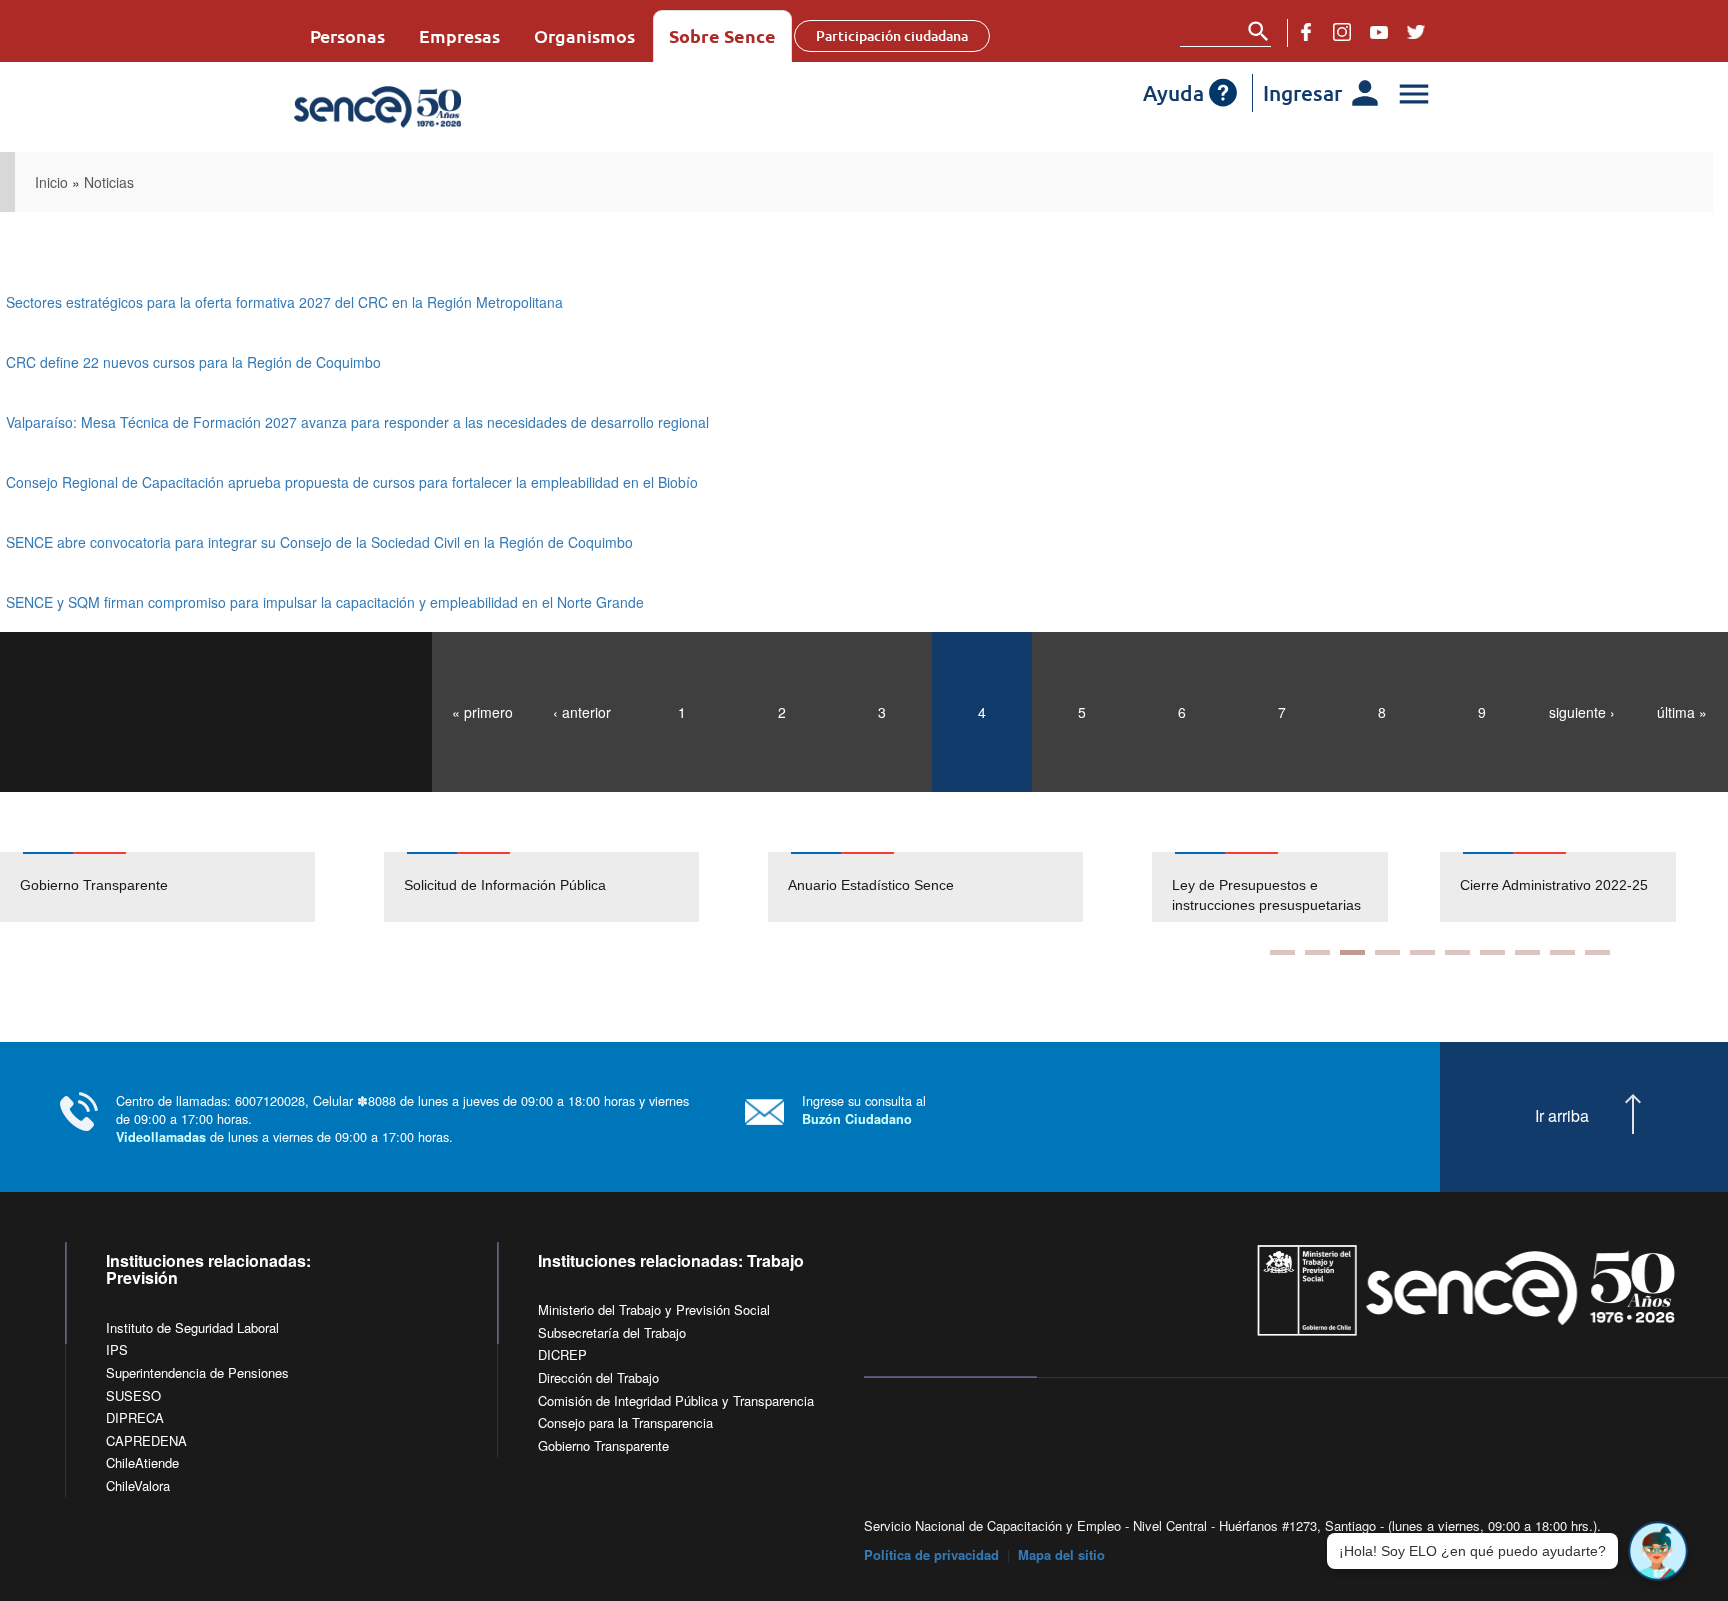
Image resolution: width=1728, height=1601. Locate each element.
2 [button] (1317, 952)
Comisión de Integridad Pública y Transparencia (676, 1400)
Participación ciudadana (892, 35)
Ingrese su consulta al (864, 1109)
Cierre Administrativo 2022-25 (1554, 885)
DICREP (562, 1354)
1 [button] (1282, 952)
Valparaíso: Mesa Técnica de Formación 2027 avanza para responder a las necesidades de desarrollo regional (357, 422)
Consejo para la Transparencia (625, 1422)
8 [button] (1527, 952)
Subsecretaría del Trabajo (612, 1332)
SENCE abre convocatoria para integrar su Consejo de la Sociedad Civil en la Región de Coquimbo (319, 542)
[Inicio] (436, 107)
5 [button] (1422, 952)
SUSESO (133, 1395)
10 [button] (1597, 952)
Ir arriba (1562, 1116)
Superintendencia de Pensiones (197, 1372)
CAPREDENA (146, 1440)
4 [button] (1387, 952)
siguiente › (1582, 712)
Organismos (584, 35)
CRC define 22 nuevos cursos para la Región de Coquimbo (193, 362)
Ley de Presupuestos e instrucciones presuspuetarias (1266, 895)
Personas (347, 35)
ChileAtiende (142, 1462)
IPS (117, 1349)
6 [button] (1457, 952)
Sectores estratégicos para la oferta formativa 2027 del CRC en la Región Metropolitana (284, 302)
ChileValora (138, 1485)
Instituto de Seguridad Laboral (192, 1327)
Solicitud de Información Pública (505, 885)
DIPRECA (135, 1417)
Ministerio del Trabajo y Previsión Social (654, 1309)
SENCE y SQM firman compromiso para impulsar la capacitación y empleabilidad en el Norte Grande (325, 602)
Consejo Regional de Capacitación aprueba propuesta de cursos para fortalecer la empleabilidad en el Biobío (352, 482)
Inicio (51, 182)
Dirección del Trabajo (598, 1377)
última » (1682, 712)
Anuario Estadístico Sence (871, 885)
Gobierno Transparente (94, 885)
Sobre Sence (722, 35)
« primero (482, 712)
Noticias (109, 182)
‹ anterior (582, 712)
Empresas (459, 35)
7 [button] (1492, 952)
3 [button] (1352, 952)
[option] (192, 887)
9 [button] (1562, 952)
